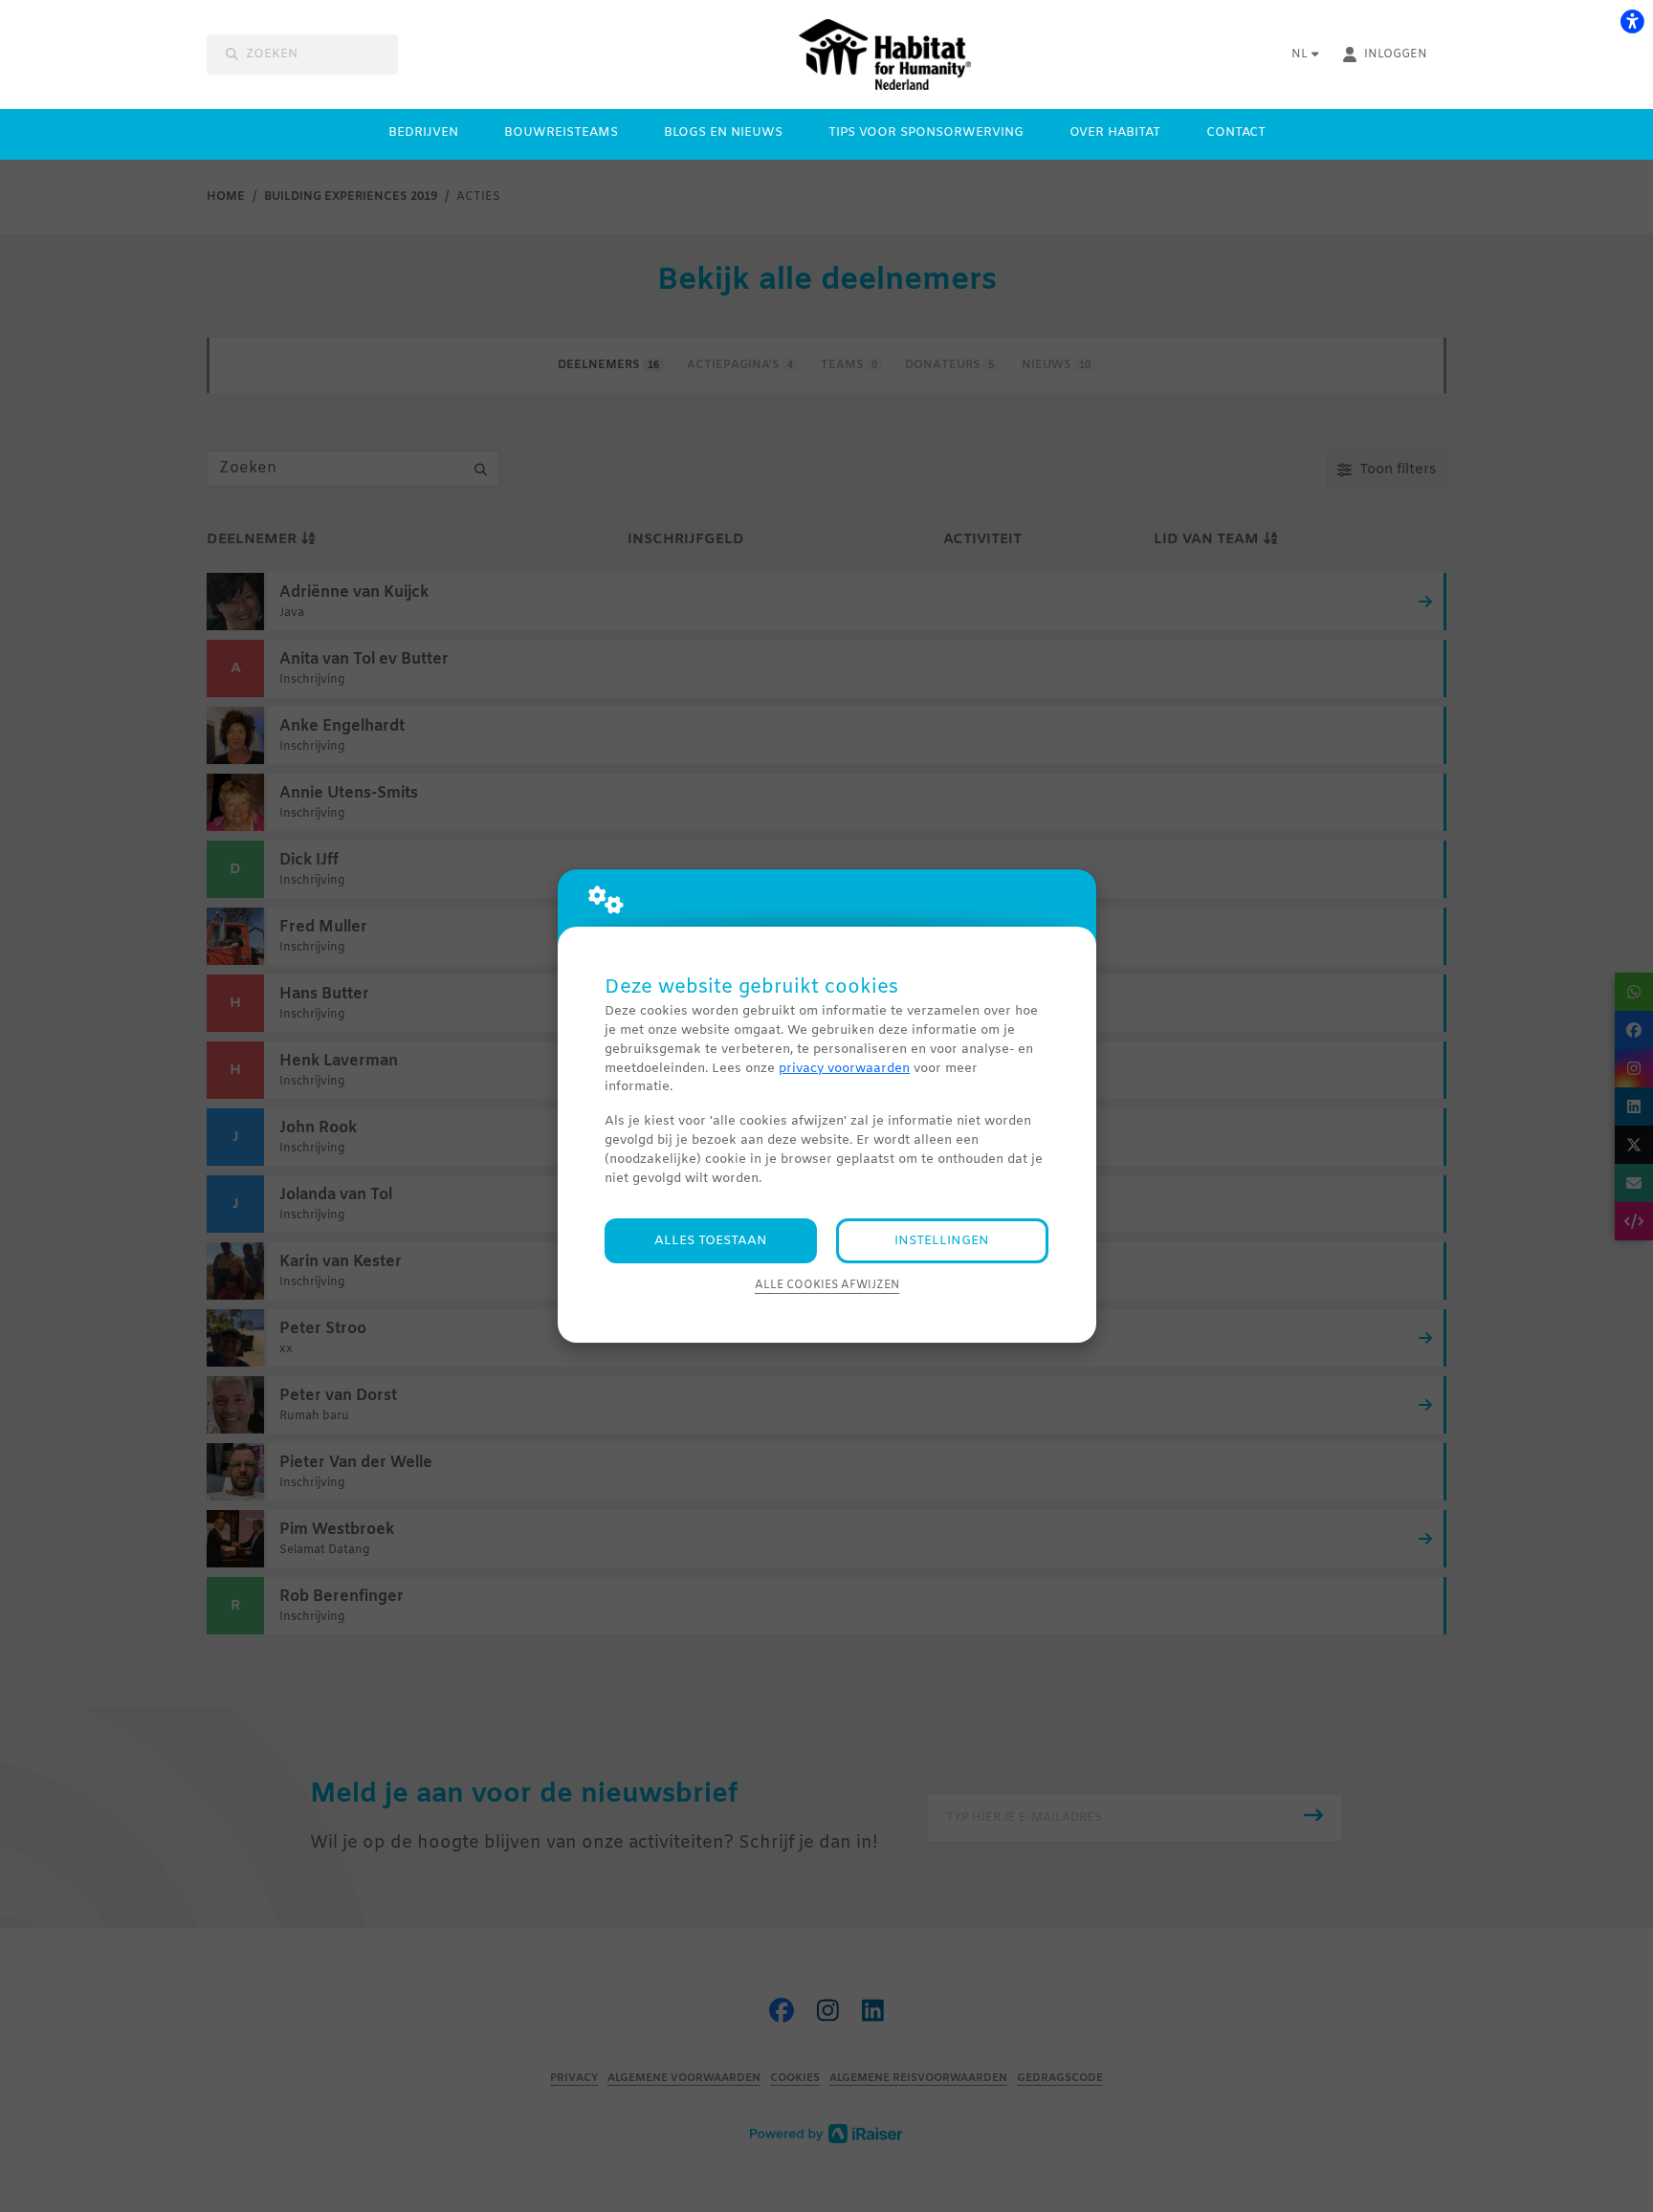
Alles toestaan (711, 1241)
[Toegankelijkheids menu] (1632, 21)
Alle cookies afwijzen (827, 1285)
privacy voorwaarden (844, 1069)
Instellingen (942, 1241)
